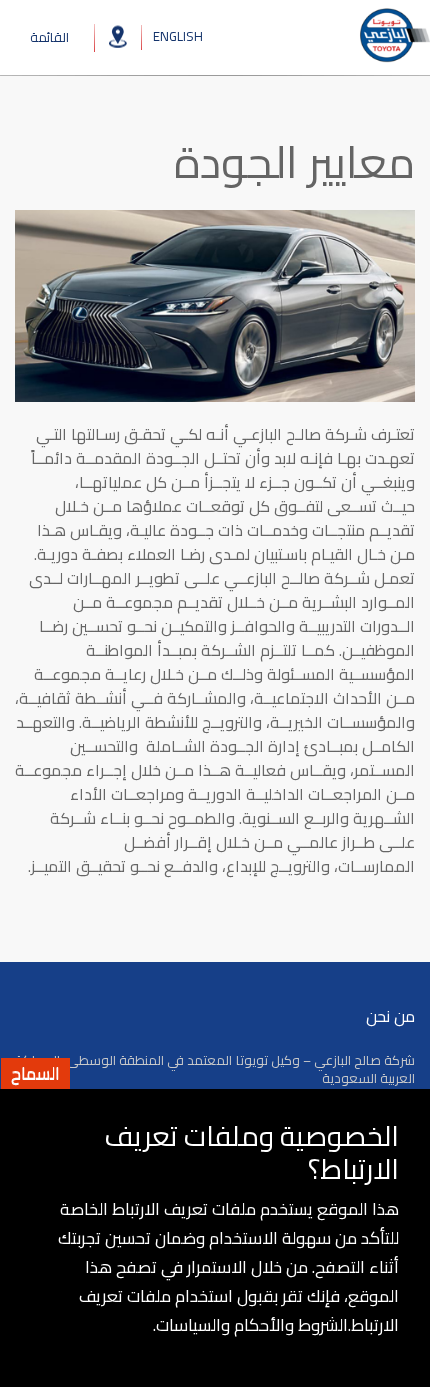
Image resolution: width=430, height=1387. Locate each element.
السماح (35, 1073)
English (178, 35)
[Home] (393, 35)
